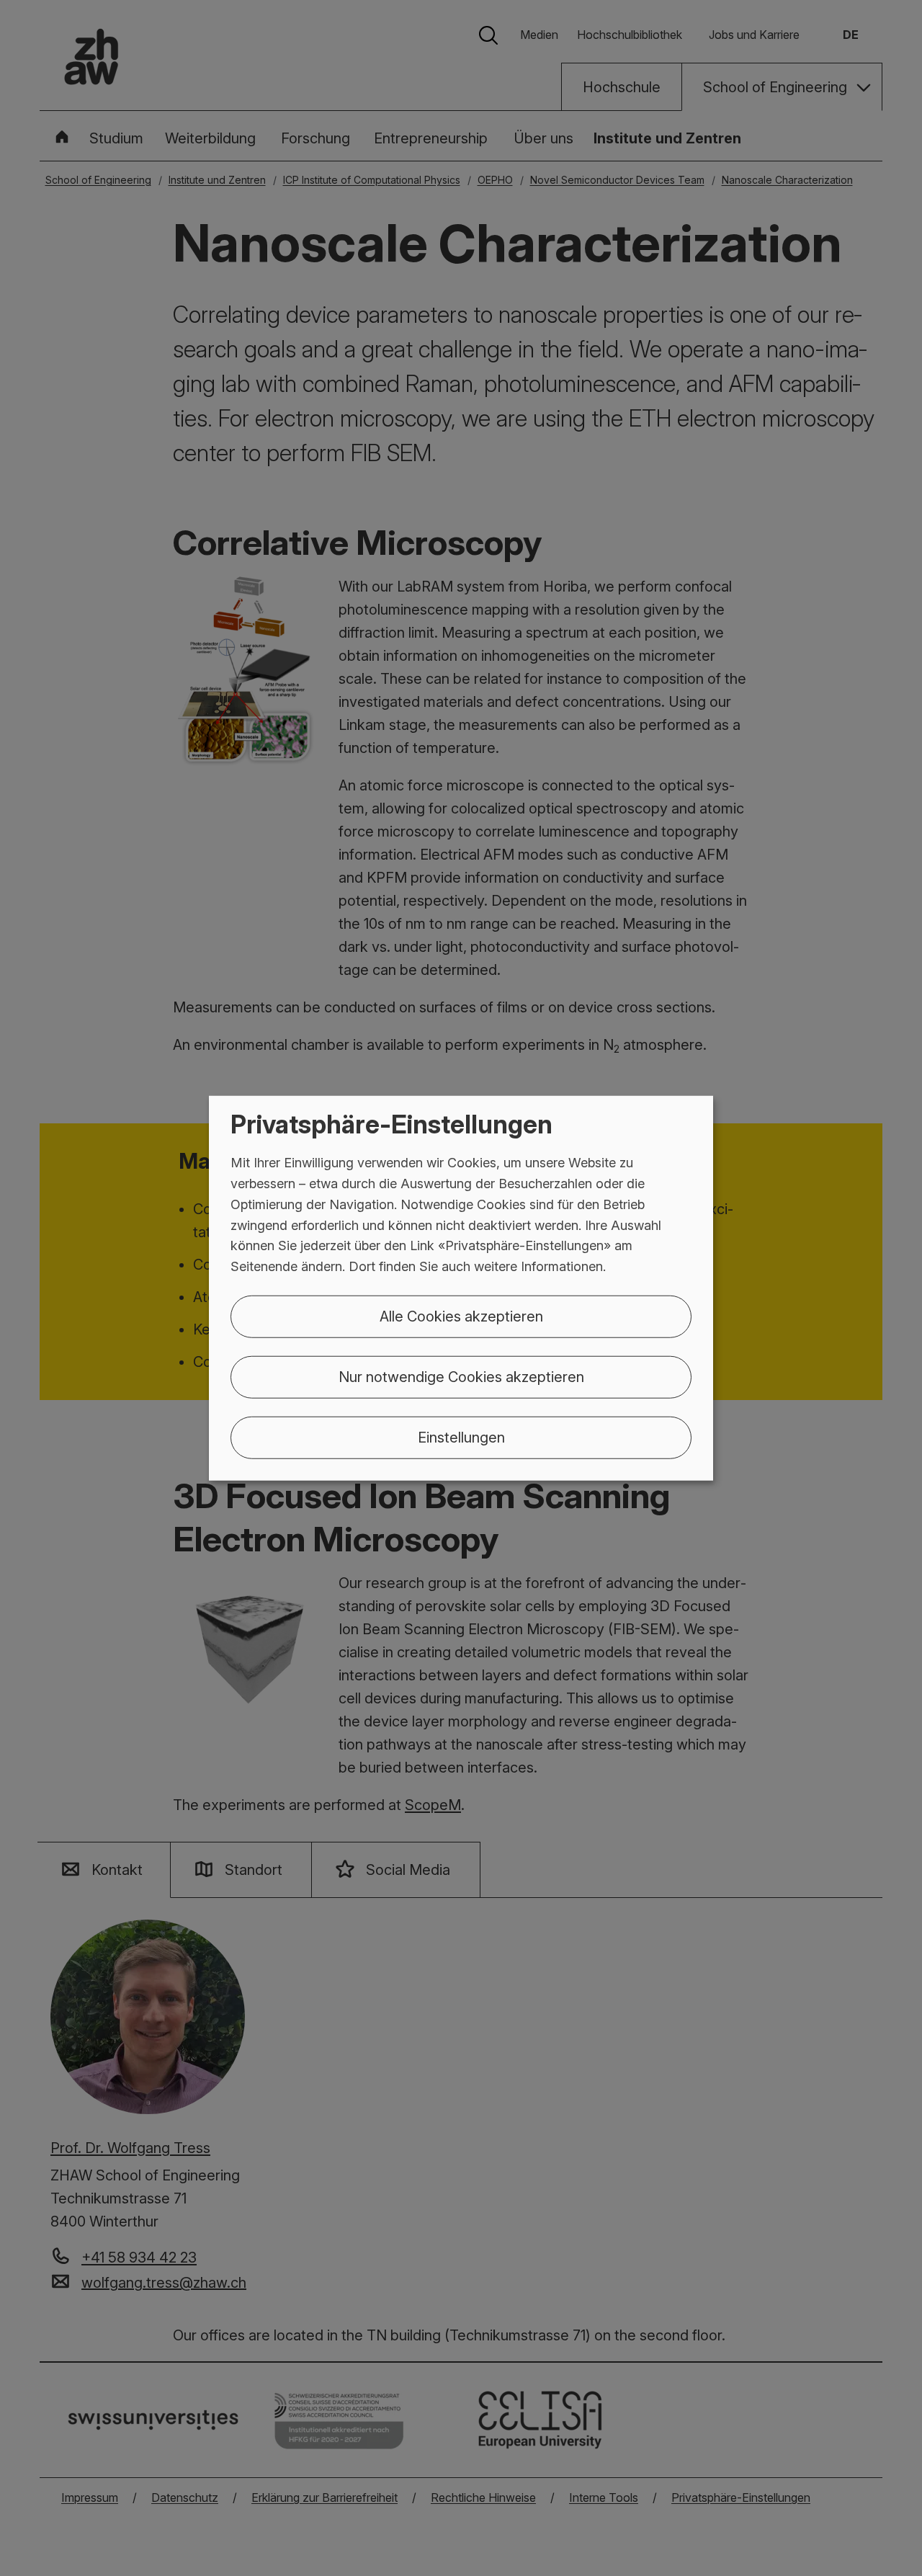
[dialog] (461, 1288)
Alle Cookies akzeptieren (461, 1316)
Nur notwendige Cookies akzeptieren (461, 1377)
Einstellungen (461, 1438)
